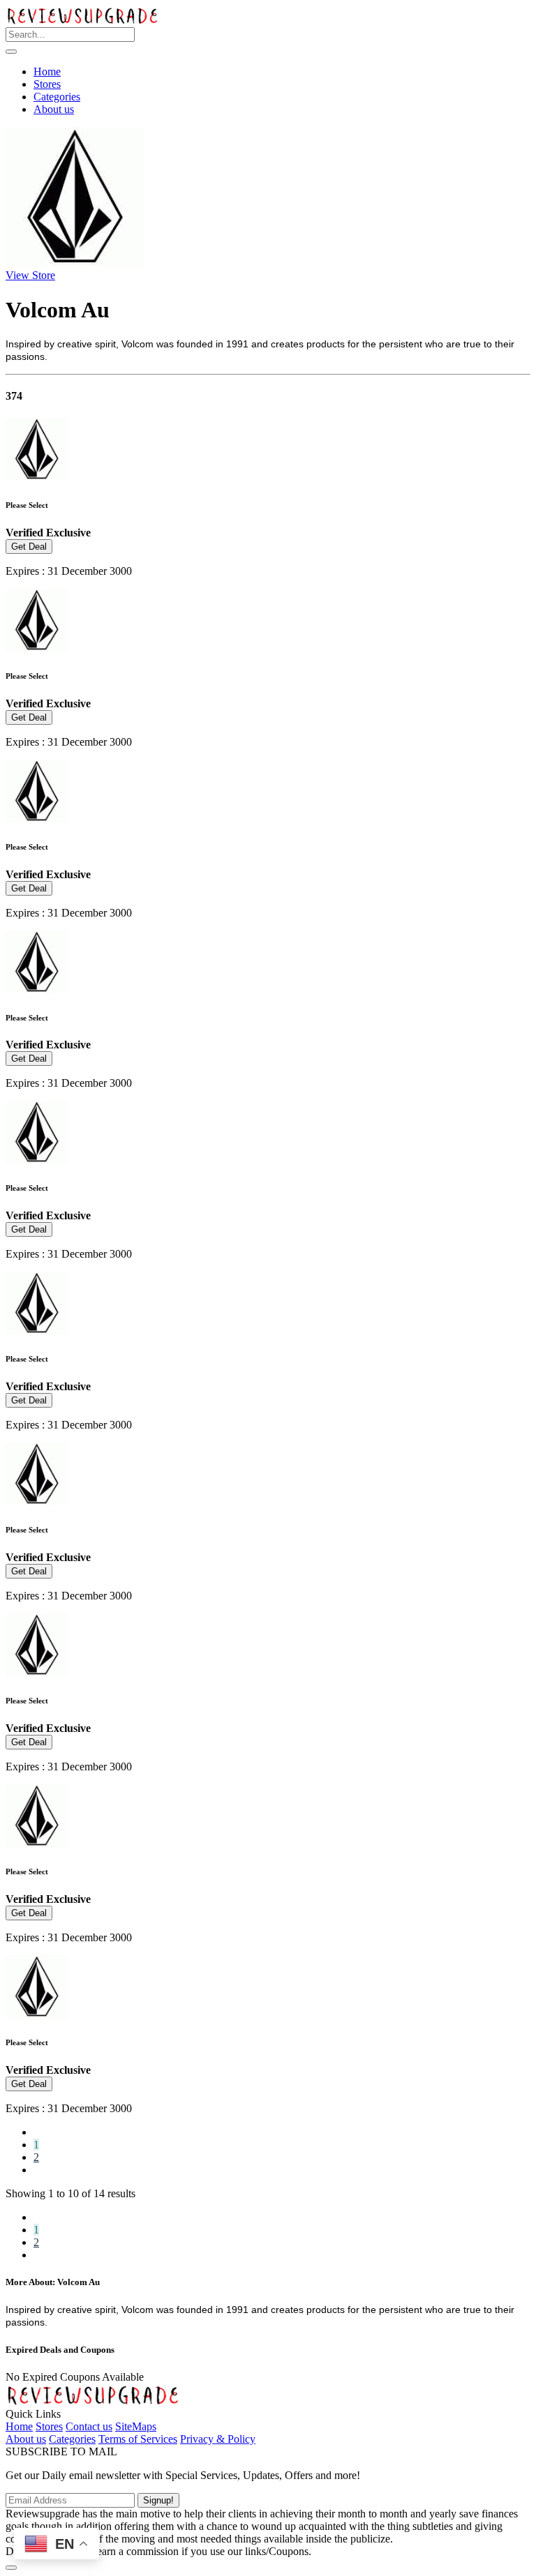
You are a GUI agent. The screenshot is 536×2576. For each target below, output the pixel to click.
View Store (30, 275)
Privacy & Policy (218, 2439)
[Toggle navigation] (11, 52)
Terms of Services (138, 2439)
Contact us (89, 2426)
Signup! (158, 2500)
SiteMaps (136, 2426)
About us (54, 109)
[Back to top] (11, 2568)
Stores (47, 84)
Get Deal (29, 547)
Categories (57, 97)
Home (47, 71)
